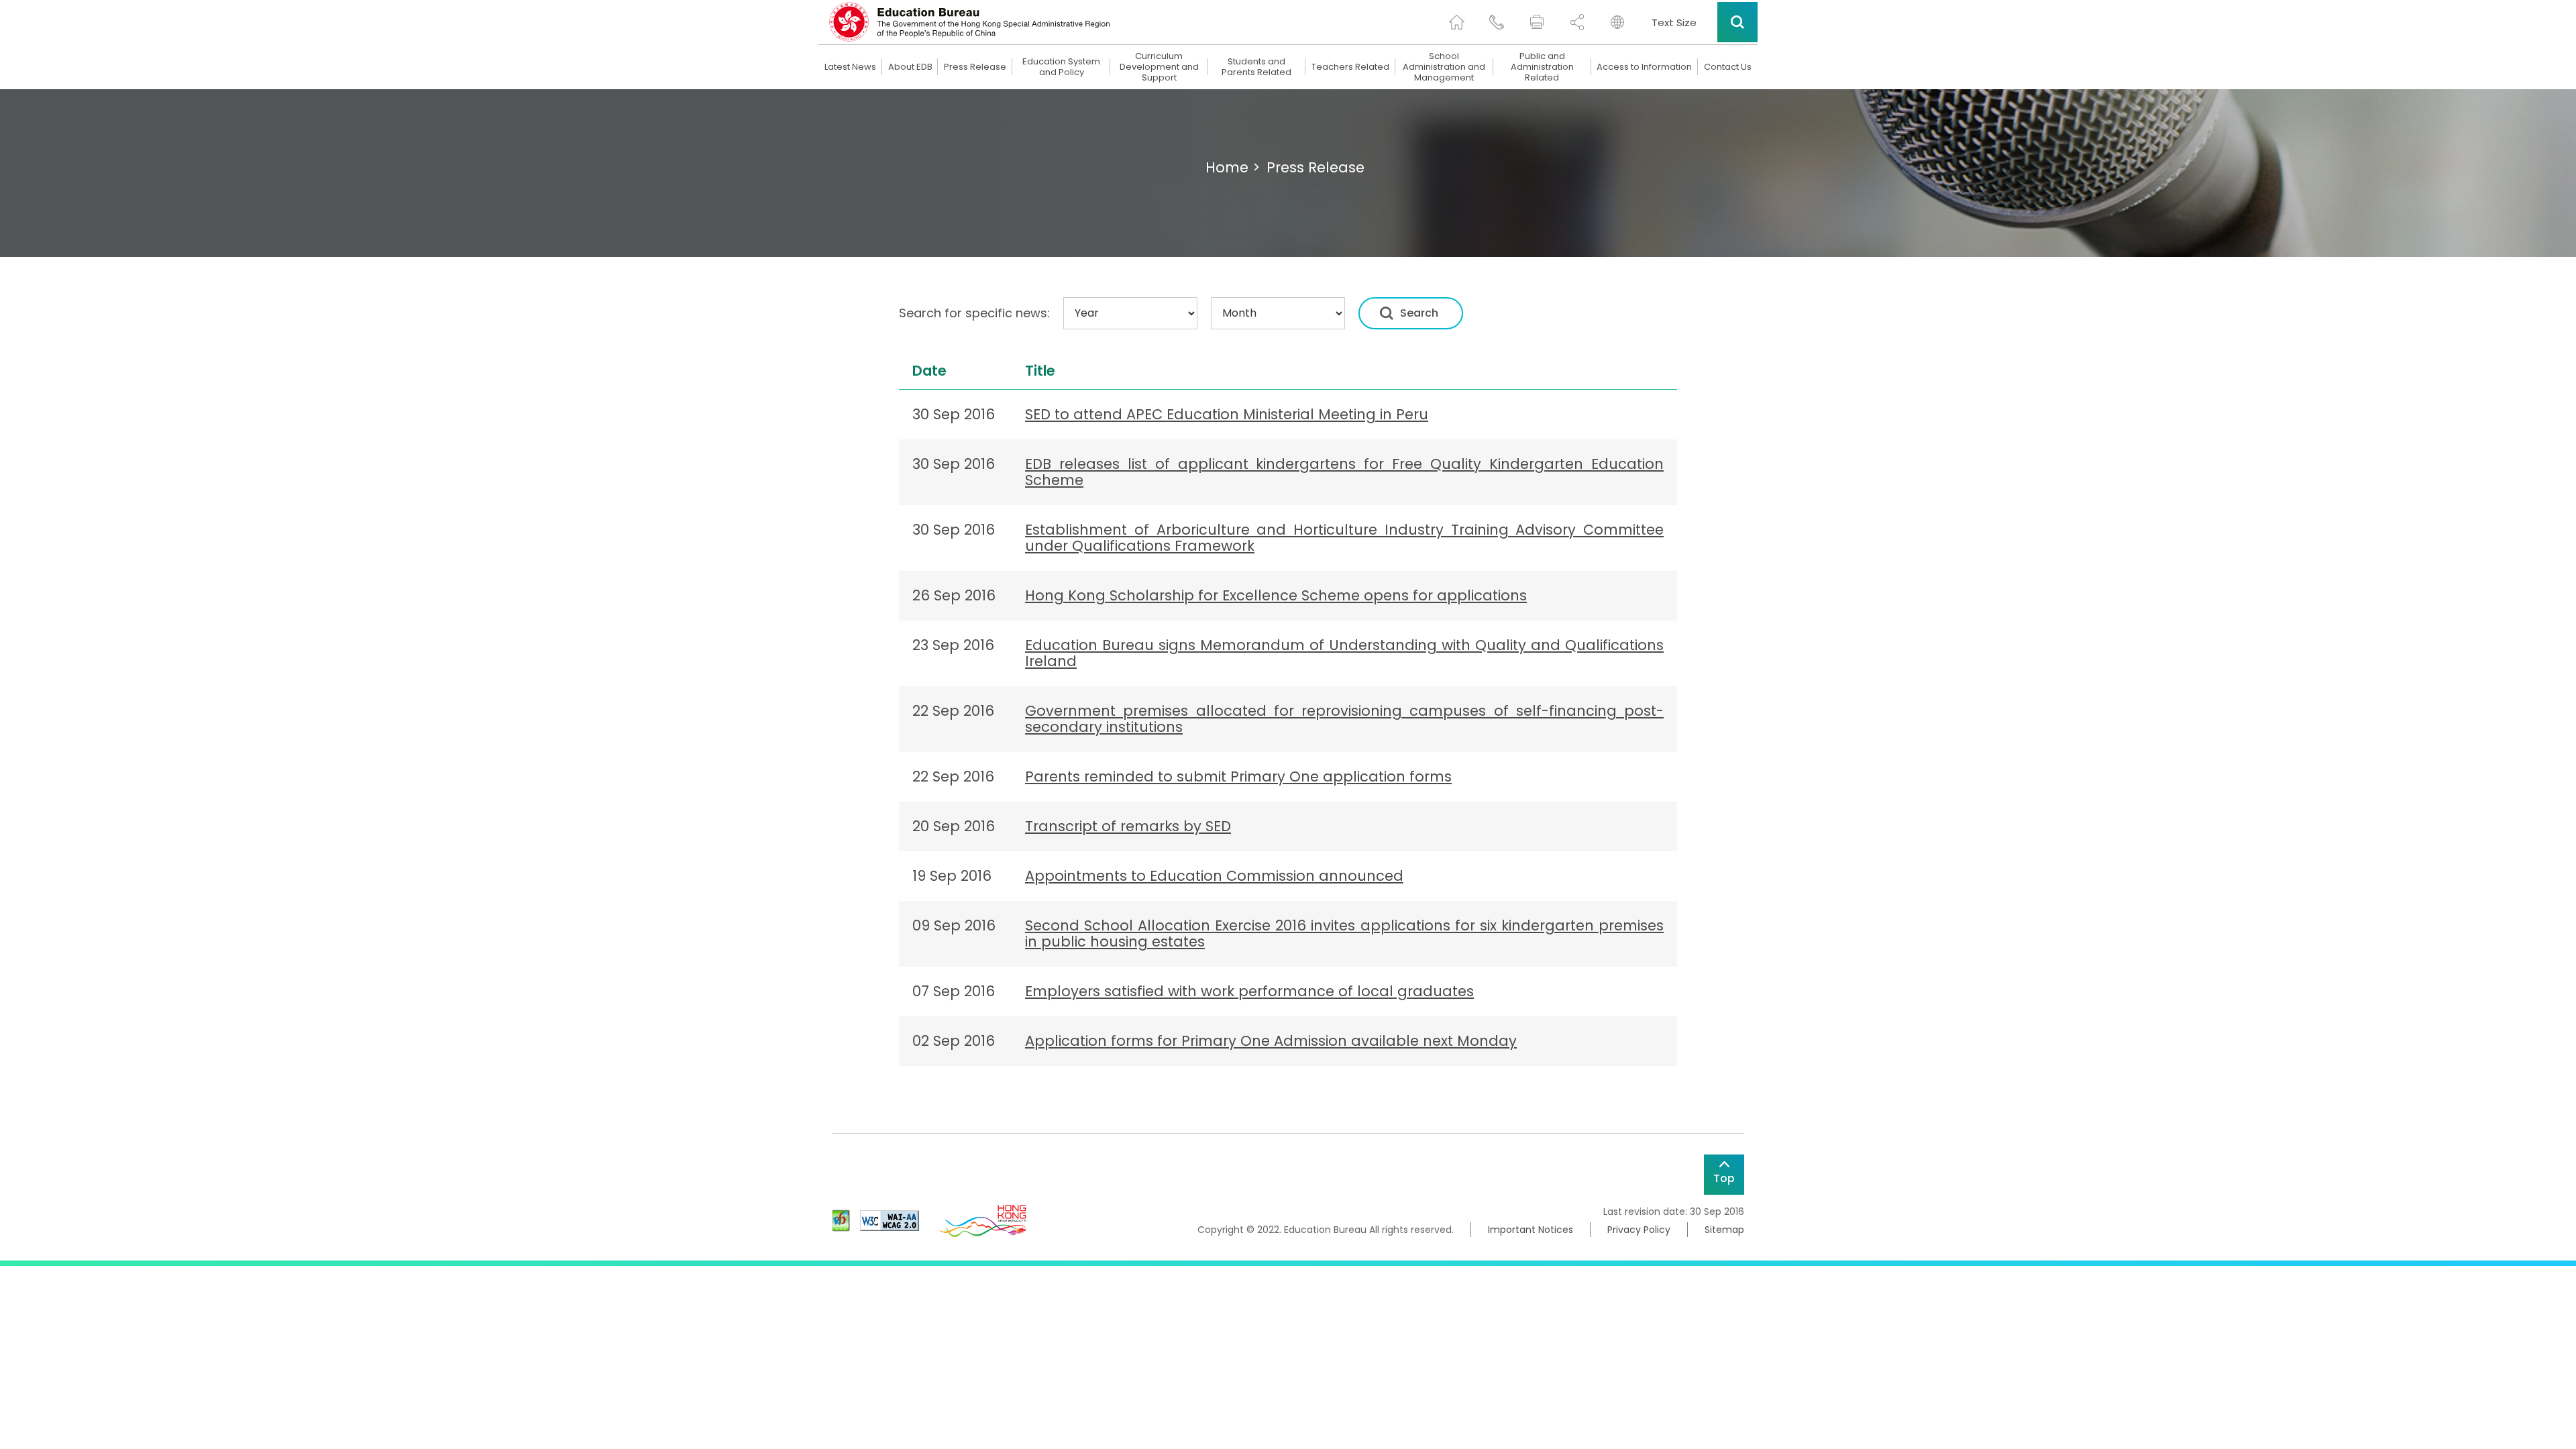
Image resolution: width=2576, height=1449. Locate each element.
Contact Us (1728, 67)
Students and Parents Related (1256, 67)
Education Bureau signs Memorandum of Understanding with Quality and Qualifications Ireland (1344, 653)
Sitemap (1724, 1230)
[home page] (1456, 22)
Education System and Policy (1061, 67)
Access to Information (1644, 67)
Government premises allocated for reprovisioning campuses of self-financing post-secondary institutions (1344, 719)
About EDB (910, 67)
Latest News (850, 67)
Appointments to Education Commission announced (1214, 876)
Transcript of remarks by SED (1128, 826)
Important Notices (1531, 1230)
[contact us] (1497, 22)
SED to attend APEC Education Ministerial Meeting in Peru (1227, 414)
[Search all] (1737, 22)
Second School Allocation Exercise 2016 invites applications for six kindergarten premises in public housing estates (1344, 933)
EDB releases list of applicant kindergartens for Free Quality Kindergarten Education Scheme (1344, 472)
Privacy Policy (1639, 1230)
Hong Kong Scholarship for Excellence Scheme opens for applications (1276, 595)
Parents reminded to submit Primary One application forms (1238, 776)
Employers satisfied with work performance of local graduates (1249, 991)
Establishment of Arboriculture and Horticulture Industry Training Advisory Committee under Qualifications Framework (1344, 538)
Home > (1233, 167)
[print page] (1537, 22)
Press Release (975, 67)
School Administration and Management (1444, 67)
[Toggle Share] (1577, 22)
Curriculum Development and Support (1159, 67)
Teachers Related (1350, 67)
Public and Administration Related (1542, 67)
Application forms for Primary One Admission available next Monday (1271, 1041)
